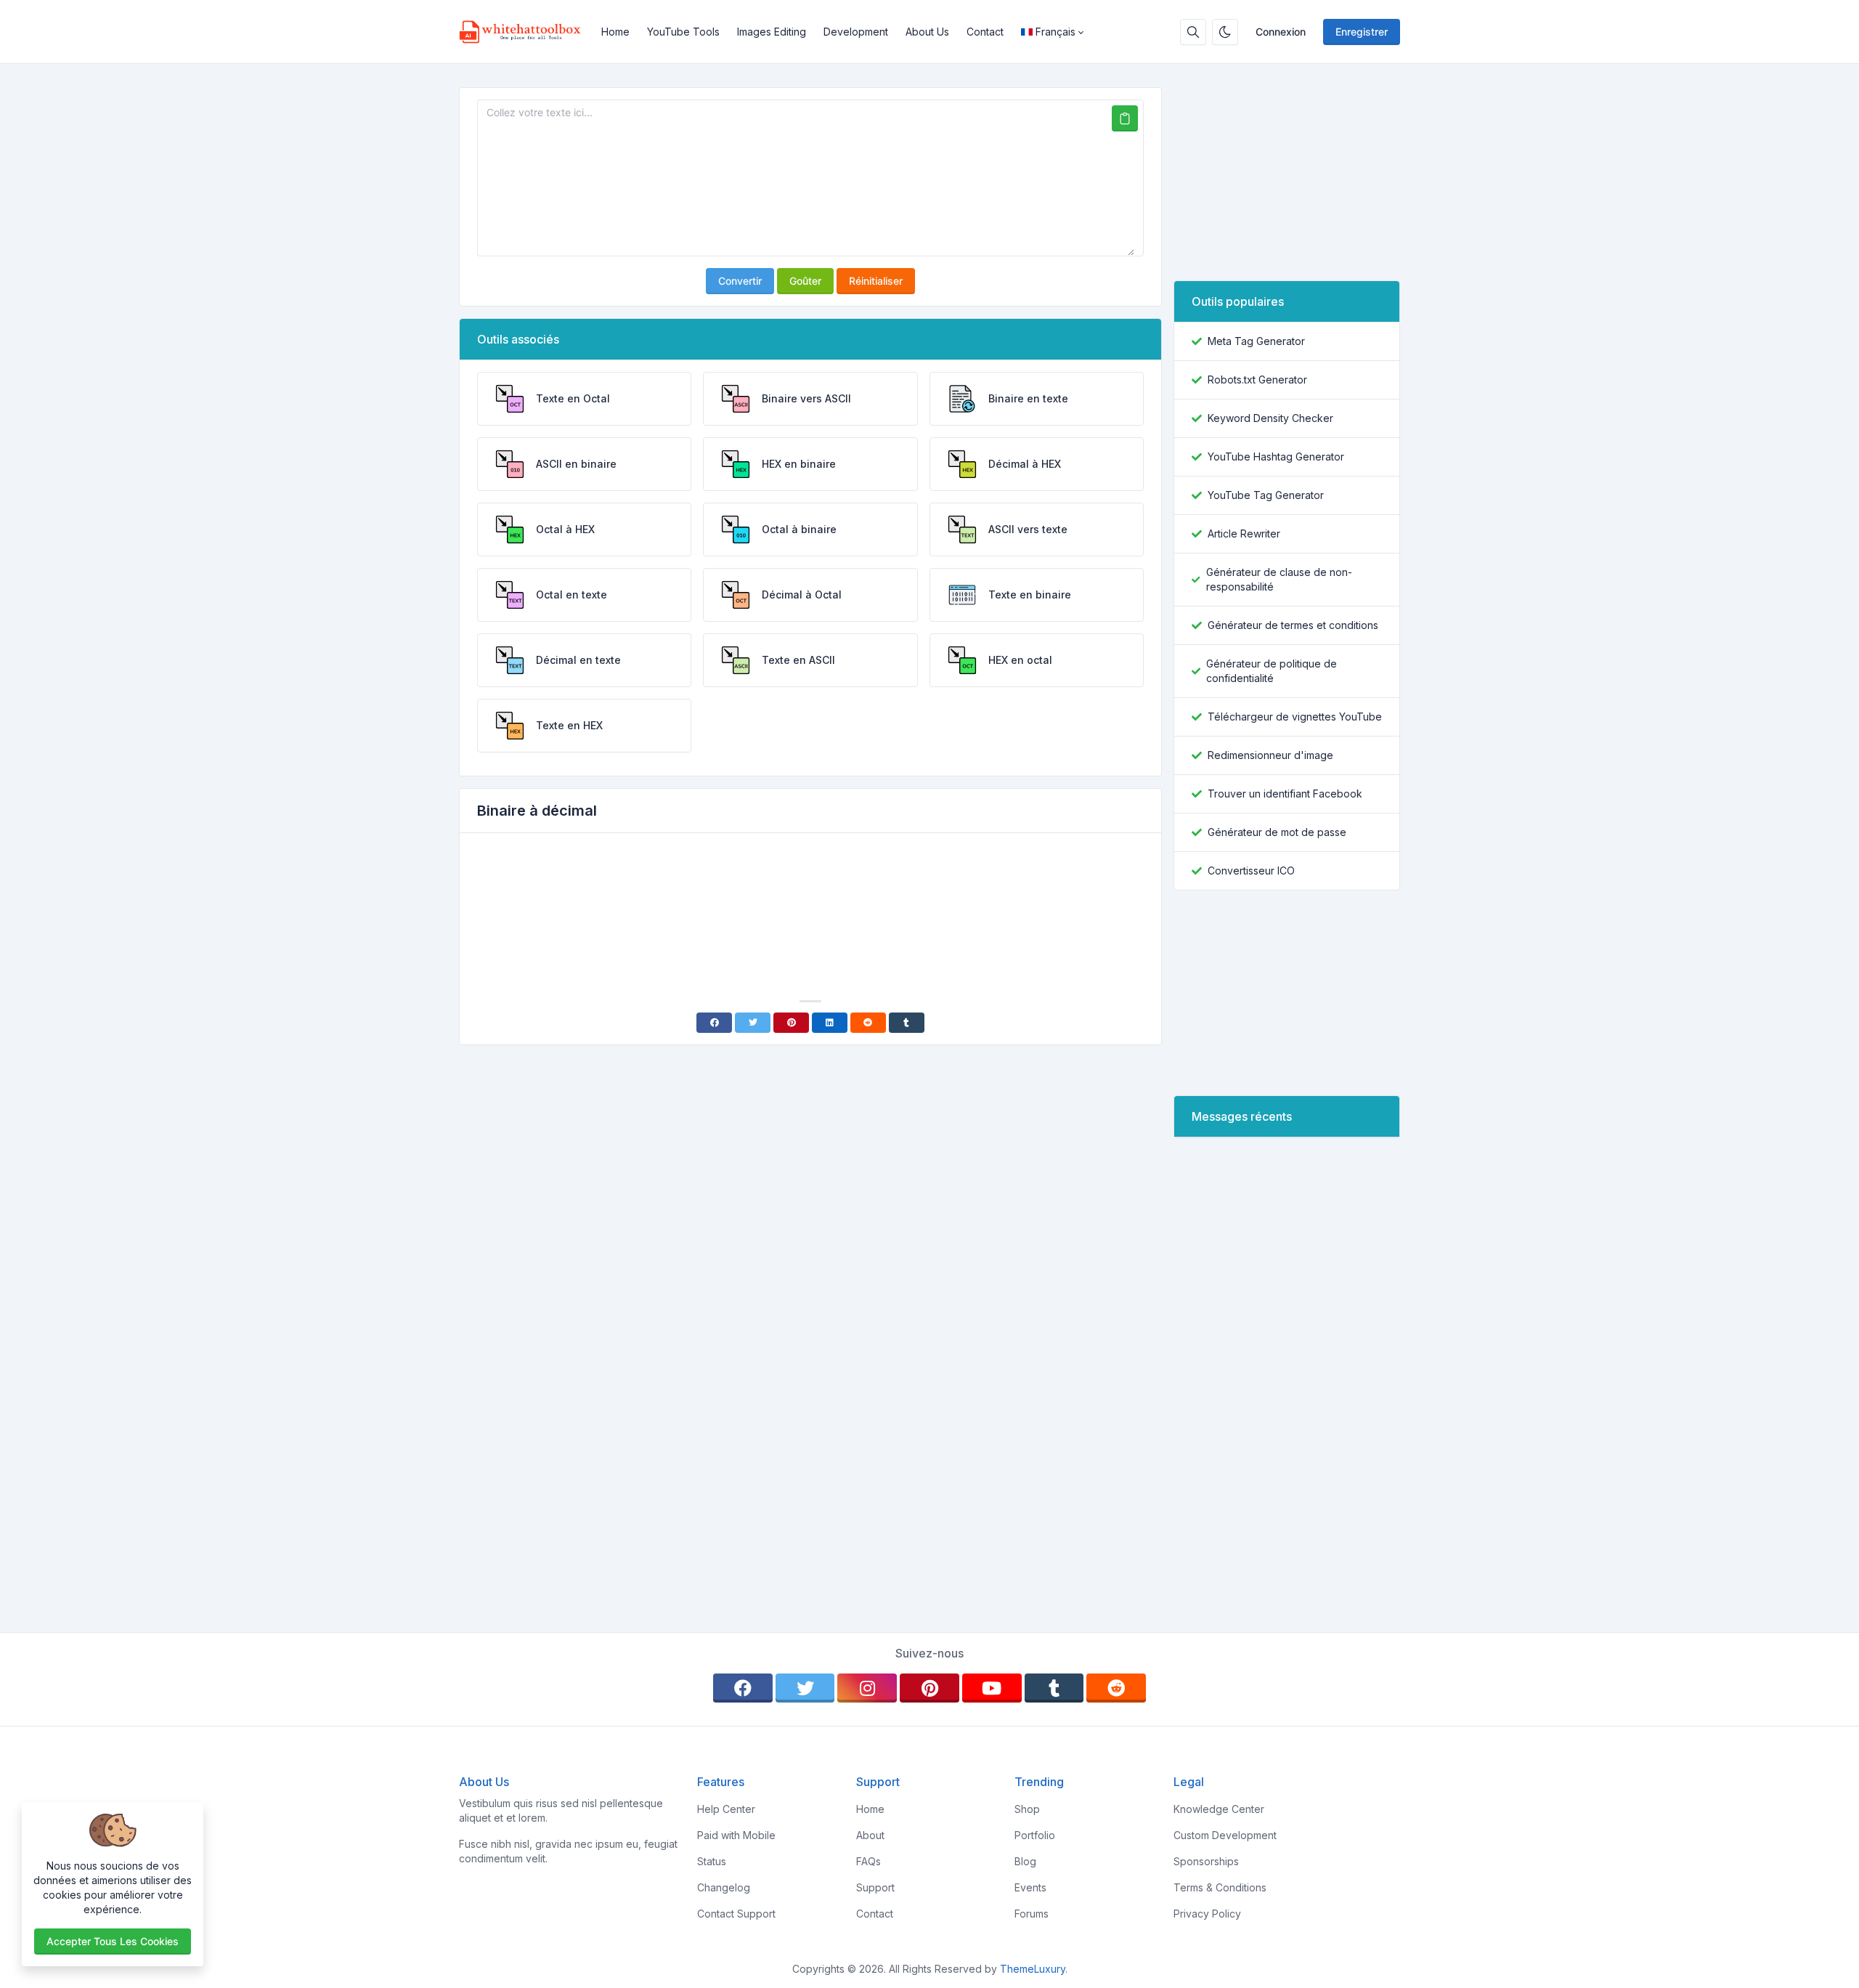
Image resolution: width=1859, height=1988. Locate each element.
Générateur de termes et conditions (1293, 625)
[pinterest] (929, 1688)
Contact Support (736, 1914)
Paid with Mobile (736, 1835)
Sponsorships (1206, 1861)
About (870, 1835)
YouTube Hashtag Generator (1276, 457)
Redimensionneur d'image (1270, 755)
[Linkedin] (830, 1023)
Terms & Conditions (1220, 1887)
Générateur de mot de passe (1277, 832)
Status (712, 1861)
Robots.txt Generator (1257, 380)
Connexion (1281, 32)
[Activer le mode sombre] (1225, 32)
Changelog (724, 1887)
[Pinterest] (791, 1023)
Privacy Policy (1207, 1914)
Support (875, 1887)
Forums (1032, 1914)
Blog (1025, 1861)
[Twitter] (753, 1023)
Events (1030, 1887)
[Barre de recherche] (1193, 32)
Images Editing (772, 32)
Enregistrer (1362, 32)
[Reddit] (868, 1023)
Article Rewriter (1244, 533)
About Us (927, 32)
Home (615, 32)
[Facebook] (714, 1023)
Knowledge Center (1219, 1809)
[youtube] (992, 1688)
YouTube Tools (683, 32)
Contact (985, 32)
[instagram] (867, 1688)
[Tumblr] (907, 1023)
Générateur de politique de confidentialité (1272, 671)
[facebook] (743, 1688)
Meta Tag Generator (1256, 341)
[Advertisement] (810, 885)
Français (1055, 32)
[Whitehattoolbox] (526, 32)
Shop (1027, 1809)
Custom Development (1225, 1835)
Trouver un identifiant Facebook (1285, 794)
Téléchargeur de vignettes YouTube (1295, 717)
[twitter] (805, 1688)
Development (856, 32)
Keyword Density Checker (1270, 418)
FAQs (869, 1861)
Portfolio (1035, 1835)
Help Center (726, 1809)
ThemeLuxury (1033, 1969)
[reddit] (1116, 1688)
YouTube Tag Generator (1266, 495)
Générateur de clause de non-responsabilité (1279, 579)
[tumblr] (1054, 1688)
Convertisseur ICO (1251, 871)
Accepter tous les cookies (113, 1941)
